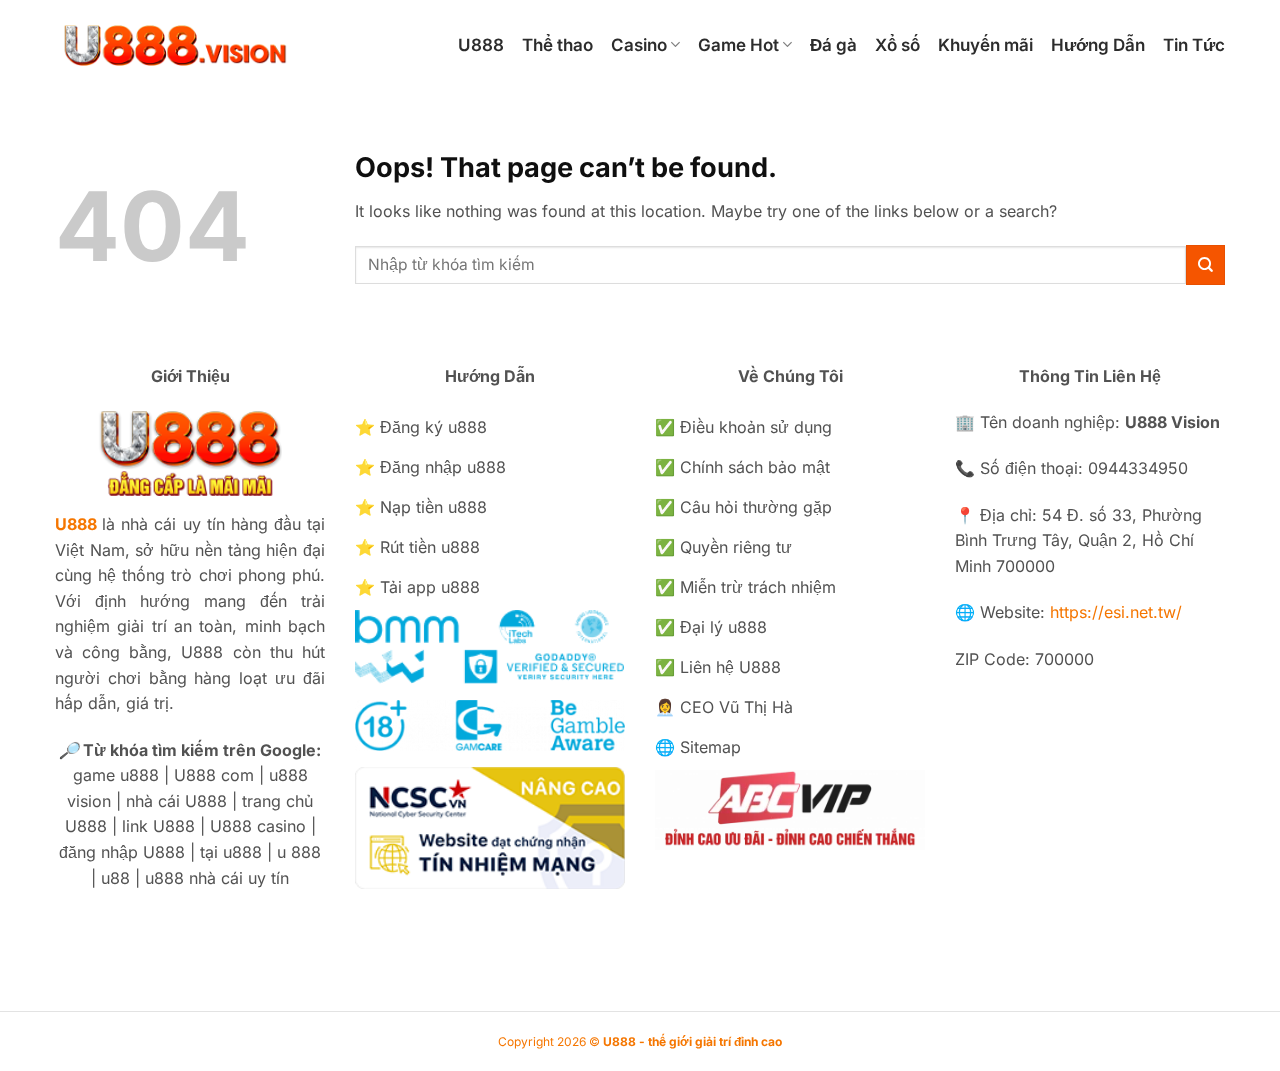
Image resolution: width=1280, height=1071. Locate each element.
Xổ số (897, 45)
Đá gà (833, 45)
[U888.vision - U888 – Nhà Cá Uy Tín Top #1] (236, 45)
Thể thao (557, 45)
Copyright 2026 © (640, 1041)
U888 (481, 45)
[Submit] (1205, 264)
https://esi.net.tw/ (1116, 612)
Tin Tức (1194, 45)
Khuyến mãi (985, 45)
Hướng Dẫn (1098, 45)
